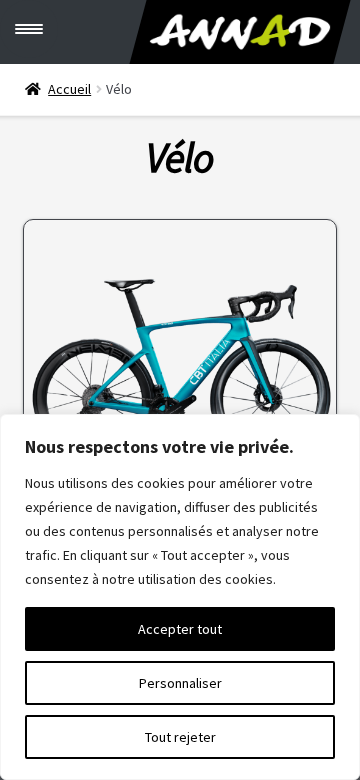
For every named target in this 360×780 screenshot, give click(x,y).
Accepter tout (180, 629)
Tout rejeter (180, 737)
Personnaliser (180, 683)
